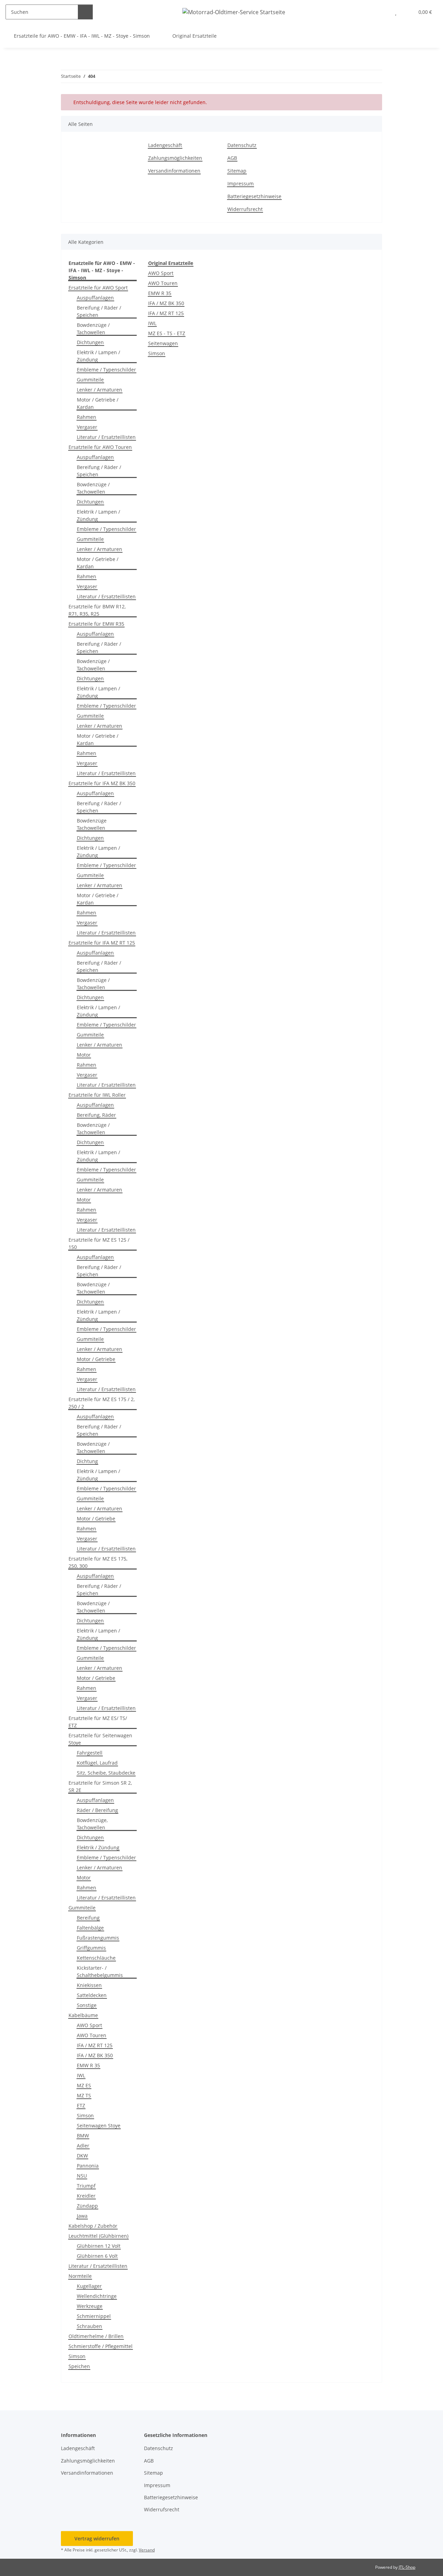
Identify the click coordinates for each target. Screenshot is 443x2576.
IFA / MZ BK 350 (95, 2055)
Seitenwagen (163, 343)
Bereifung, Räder (96, 1115)
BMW (83, 2136)
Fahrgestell (90, 1753)
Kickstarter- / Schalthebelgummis (100, 1971)
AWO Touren (92, 2035)
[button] (382, 12)
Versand (147, 2550)
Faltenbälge (90, 1928)
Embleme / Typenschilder (106, 370)
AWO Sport (89, 2025)
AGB (232, 158)
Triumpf (86, 2186)
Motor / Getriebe (96, 1359)
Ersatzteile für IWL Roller (97, 1095)
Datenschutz (242, 145)
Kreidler (86, 2196)
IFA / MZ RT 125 (95, 2045)
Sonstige (87, 2005)
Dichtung (87, 1461)
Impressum (241, 183)
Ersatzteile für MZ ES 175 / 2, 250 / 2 (102, 1403)
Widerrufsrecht (245, 209)
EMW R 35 (88, 2065)
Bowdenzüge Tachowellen (92, 824)
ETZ (81, 2105)
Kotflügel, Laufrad (97, 1763)
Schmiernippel (94, 2316)
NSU (82, 2176)
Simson (85, 2115)
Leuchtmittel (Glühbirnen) (98, 2236)
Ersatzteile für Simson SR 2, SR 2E (100, 1786)
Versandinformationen (174, 171)
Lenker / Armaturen (100, 390)
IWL (81, 2075)
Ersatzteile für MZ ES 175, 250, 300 (98, 1562)
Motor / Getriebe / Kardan (98, 403)
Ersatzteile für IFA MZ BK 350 (102, 783)
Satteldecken (92, 1995)
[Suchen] (85, 12)
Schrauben (89, 2326)
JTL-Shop (407, 2567)
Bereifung (88, 1918)
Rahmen (87, 417)
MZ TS (84, 2095)
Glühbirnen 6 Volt (97, 2256)
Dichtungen (90, 342)
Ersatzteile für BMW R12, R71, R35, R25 (97, 610)
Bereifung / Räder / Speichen (99, 311)
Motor (84, 1055)
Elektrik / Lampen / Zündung (98, 356)
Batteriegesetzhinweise (254, 196)
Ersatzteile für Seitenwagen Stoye (100, 1739)
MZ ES (84, 2085)
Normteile (80, 2276)
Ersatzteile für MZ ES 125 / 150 (99, 1243)
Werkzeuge (90, 2306)
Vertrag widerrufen (97, 2538)
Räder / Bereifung (97, 1810)
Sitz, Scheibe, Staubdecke (106, 1773)
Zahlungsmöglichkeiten (175, 158)
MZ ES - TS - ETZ (167, 333)
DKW (82, 2156)
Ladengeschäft (165, 145)
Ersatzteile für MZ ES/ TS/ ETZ (98, 1722)
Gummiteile (90, 380)
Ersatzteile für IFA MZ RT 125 (102, 943)
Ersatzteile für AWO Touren (100, 447)
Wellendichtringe (97, 2296)
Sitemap (237, 171)
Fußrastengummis (98, 1938)
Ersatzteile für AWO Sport (98, 288)
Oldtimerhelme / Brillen (96, 2336)
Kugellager (89, 2286)
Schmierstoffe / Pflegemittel (101, 2346)
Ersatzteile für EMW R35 (96, 624)
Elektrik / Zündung (98, 1847)
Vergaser (87, 427)
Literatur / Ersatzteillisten (106, 437)
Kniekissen (89, 1985)
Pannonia (88, 2166)
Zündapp (87, 2206)
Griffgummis (91, 1948)
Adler (83, 2146)
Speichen (79, 2366)
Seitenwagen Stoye (99, 2126)
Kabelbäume (83, 2015)
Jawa (82, 2216)
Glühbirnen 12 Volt (99, 2246)
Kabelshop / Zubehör (93, 2226)
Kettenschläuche (96, 1958)
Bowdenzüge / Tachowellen (93, 329)
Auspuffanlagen (95, 298)
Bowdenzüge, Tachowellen (92, 1824)
